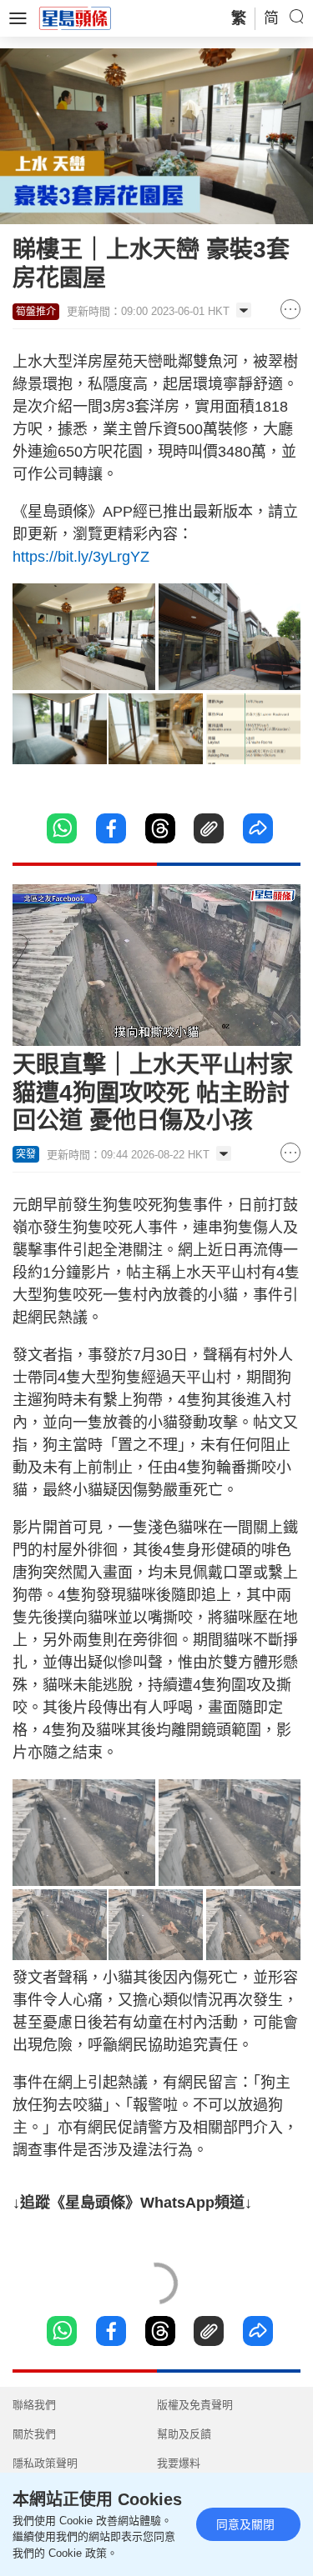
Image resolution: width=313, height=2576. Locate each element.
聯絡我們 (34, 2405)
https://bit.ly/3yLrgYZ (81, 557)
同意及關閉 (245, 2524)
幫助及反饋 (184, 2434)
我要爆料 (179, 2463)
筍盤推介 (36, 312)
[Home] (75, 18)
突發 (26, 1154)
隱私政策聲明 (45, 2463)
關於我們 (34, 2434)
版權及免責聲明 (195, 2405)
